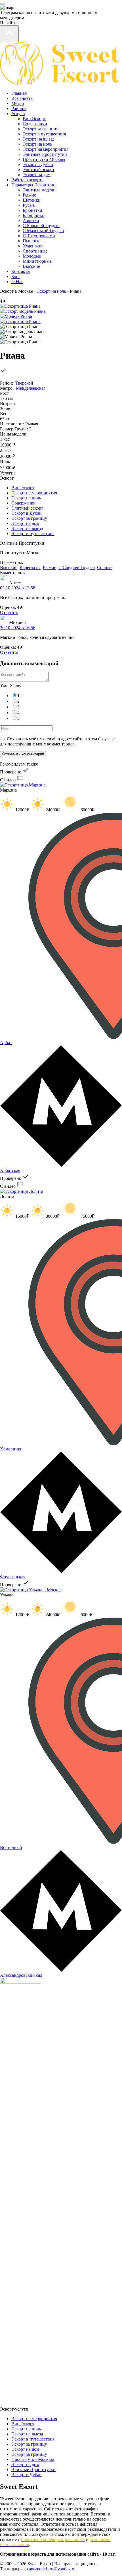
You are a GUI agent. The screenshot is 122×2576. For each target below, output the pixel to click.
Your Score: (11, 685)
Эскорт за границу (41, 129)
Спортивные (35, 251)
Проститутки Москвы (44, 159)
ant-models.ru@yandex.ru (52, 2569)
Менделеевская (31, 388)
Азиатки (31, 220)
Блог (16, 276)
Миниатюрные (37, 261)
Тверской (24, 383)
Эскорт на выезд (39, 139)
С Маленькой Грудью (43, 231)
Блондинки (34, 215)
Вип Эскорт (34, 119)
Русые (29, 205)
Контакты (21, 271)
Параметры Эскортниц (33, 185)
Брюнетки (32, 210)
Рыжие (29, 195)
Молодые (32, 256)
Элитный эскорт (39, 170)
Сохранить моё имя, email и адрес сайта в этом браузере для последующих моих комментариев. (57, 741)
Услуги (18, 114)
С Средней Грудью (77, 567)
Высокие (31, 266)
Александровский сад (21, 1975)
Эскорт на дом (37, 175)
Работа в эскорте (27, 180)
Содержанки (35, 124)
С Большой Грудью (41, 226)
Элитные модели (39, 190)
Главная (19, 93)
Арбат (6, 1043)
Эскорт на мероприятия (46, 149)
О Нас (17, 282)
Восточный (11, 1847)
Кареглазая (30, 567)
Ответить (9, 612)
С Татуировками (39, 236)
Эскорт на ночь (37, 144)
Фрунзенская (13, 1577)
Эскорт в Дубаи (38, 164)
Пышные (31, 241)
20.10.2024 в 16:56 (18, 628)
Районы (19, 108)
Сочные (105, 567)
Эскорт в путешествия (44, 134)
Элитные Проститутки (45, 154)
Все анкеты (22, 98)
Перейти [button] (8, 23)
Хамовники (11, 1449)
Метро (18, 103)
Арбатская (10, 1170)
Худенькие (33, 246)
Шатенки (32, 200)
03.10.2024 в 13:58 (18, 588)
